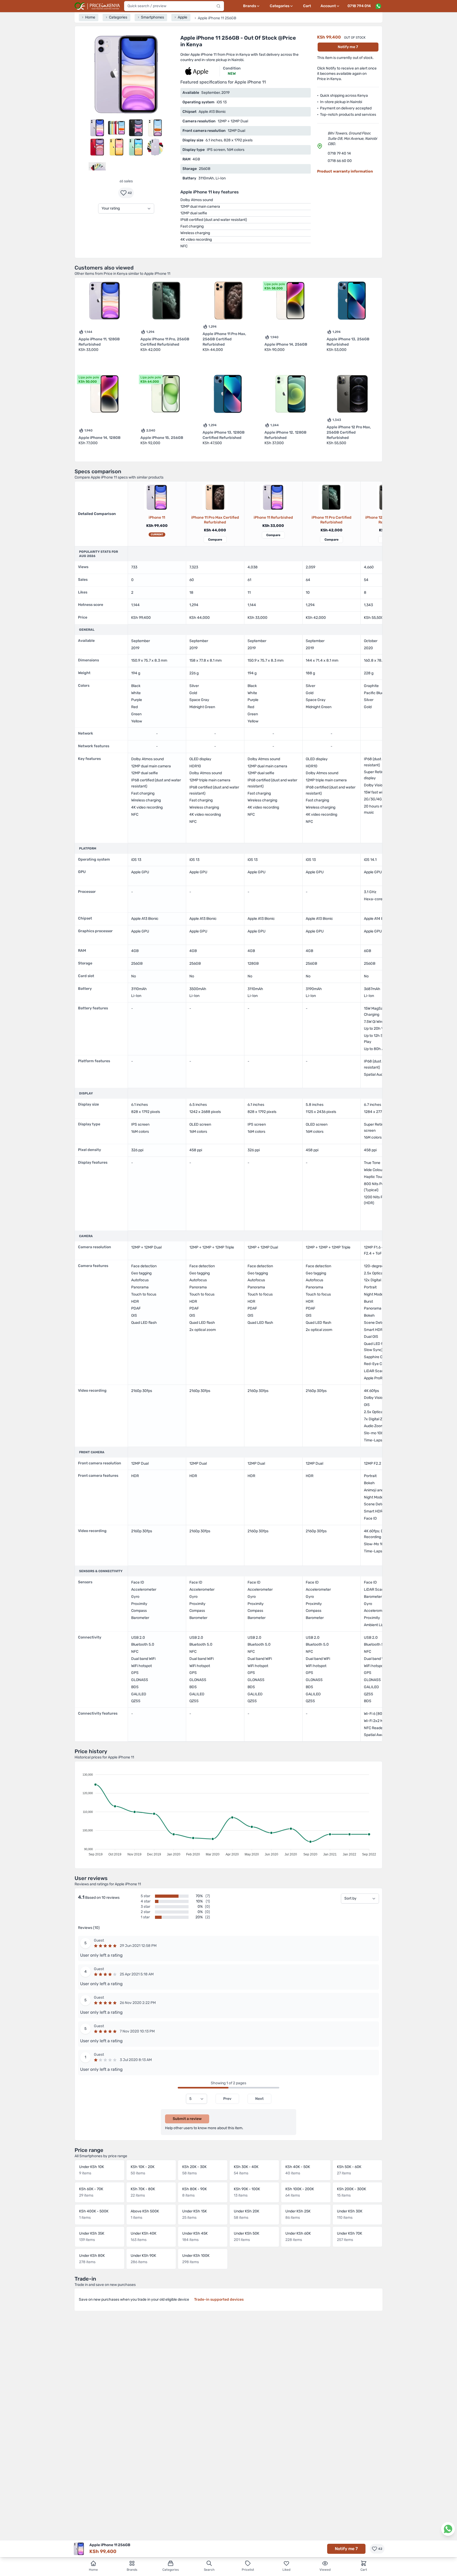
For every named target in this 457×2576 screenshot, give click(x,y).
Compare (215, 540)
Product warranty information (345, 171)
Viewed (325, 2570)
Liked (286, 2570)
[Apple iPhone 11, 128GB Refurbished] (273, 497)
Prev (227, 2099)
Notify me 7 (348, 47)
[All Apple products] (197, 71)
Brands (132, 2570)
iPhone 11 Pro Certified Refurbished (332, 520)
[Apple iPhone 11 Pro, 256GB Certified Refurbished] (331, 497)
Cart (307, 6)
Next (259, 2099)
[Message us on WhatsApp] (378, 6)
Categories (171, 2570)
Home (93, 2570)
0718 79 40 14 (339, 153)
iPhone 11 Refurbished (273, 517)
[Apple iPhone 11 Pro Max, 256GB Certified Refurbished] (215, 497)
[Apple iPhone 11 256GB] (157, 497)
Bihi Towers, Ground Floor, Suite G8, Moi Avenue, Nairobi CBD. (352, 139)
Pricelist (248, 2570)
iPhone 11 (157, 517)
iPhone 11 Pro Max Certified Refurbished (215, 520)
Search (209, 2570)
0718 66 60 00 (340, 161)
